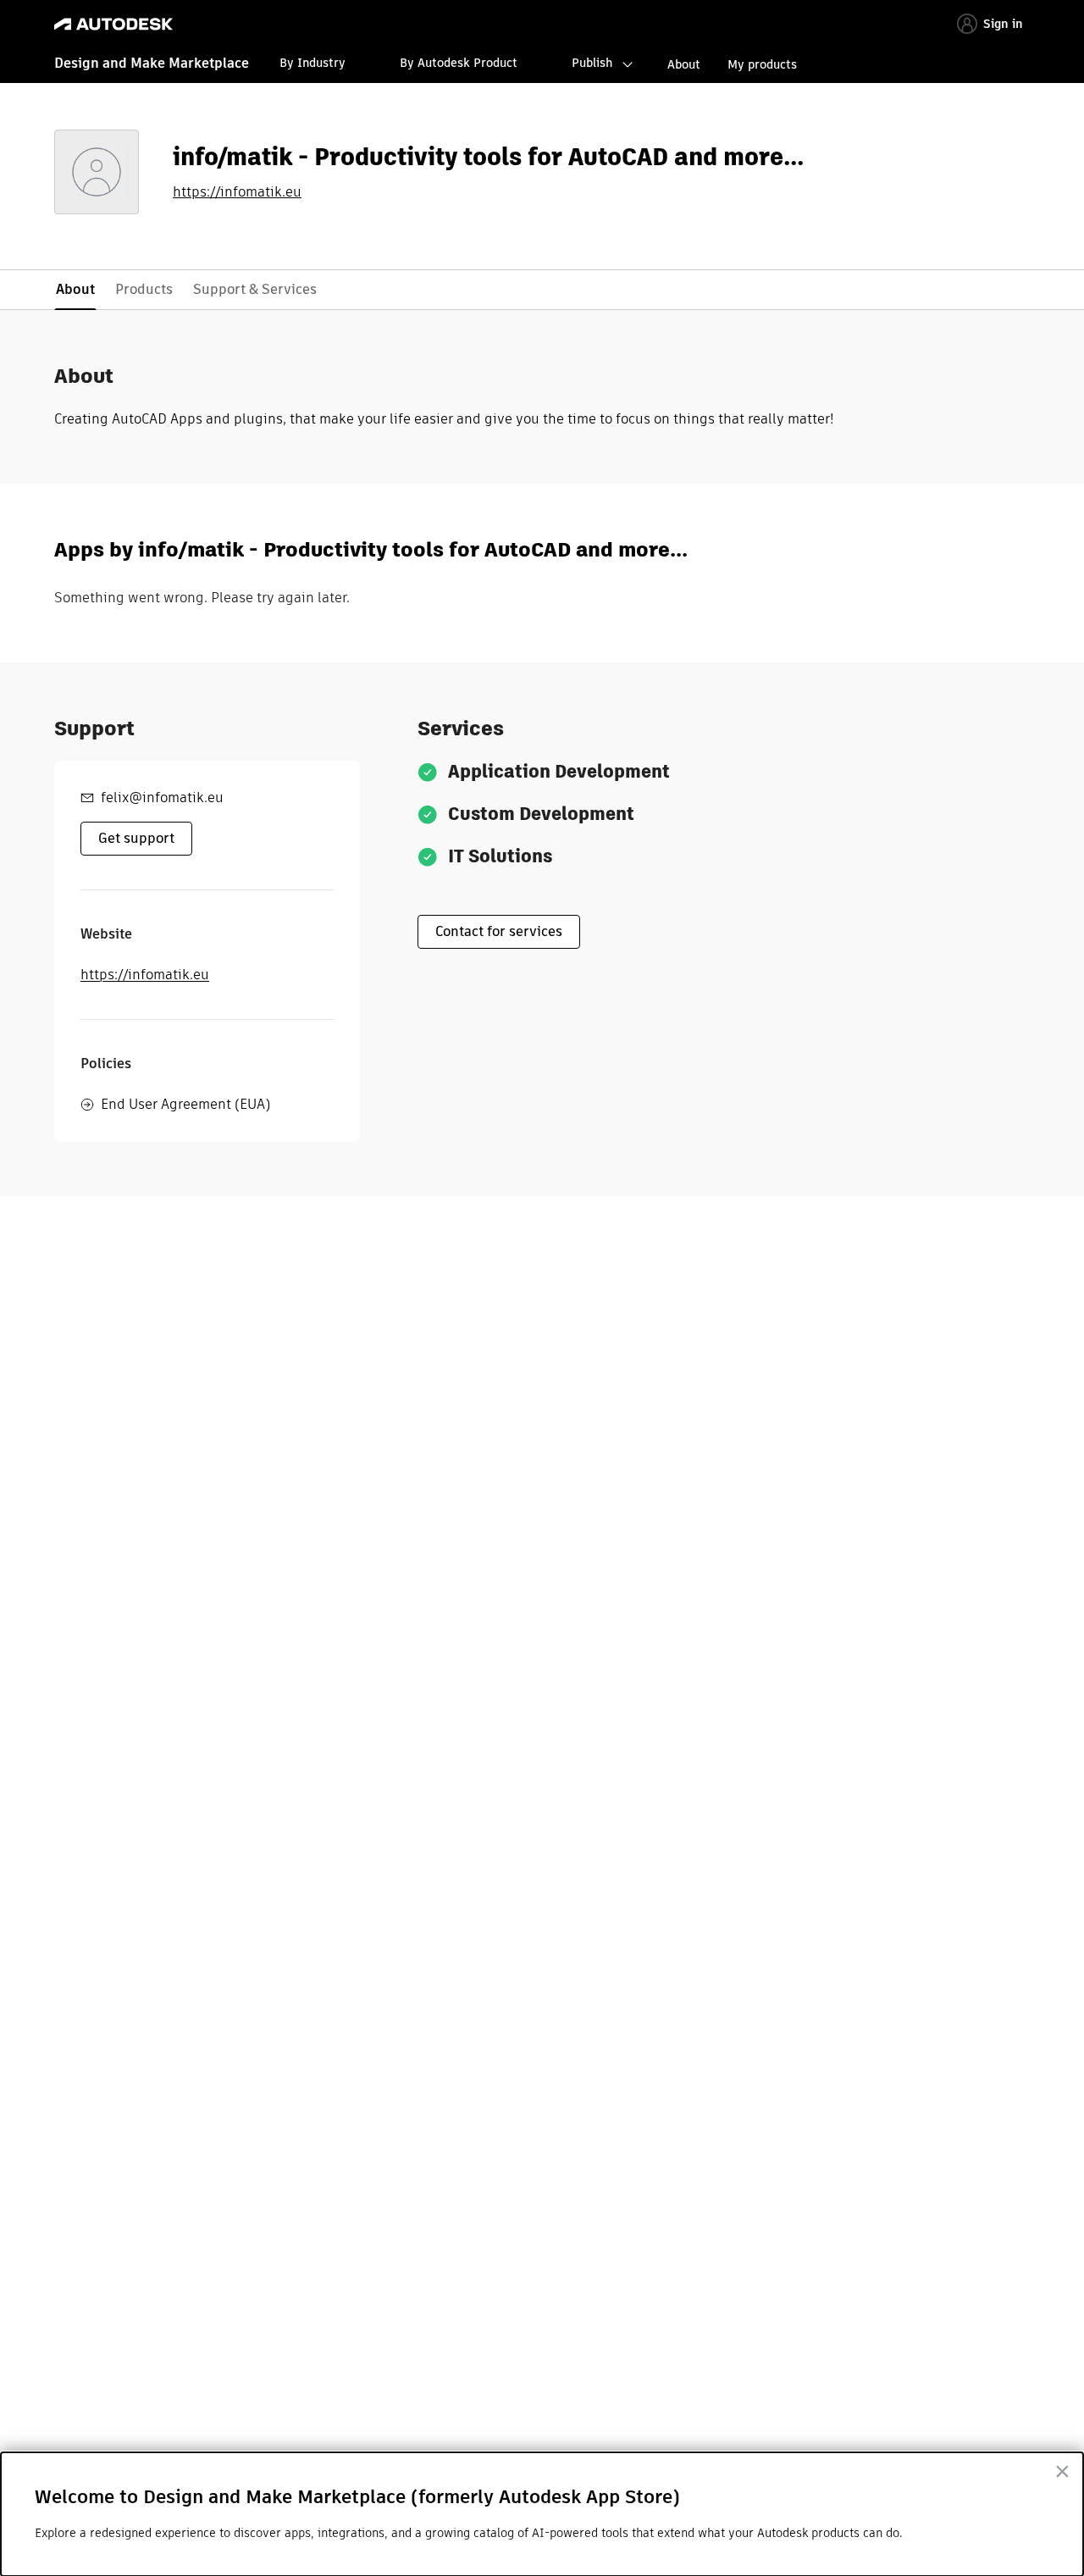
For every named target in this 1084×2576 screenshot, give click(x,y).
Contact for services (499, 931)
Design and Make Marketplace (152, 63)
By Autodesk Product (459, 63)
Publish (592, 63)
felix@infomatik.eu (162, 798)
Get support (136, 838)
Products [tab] (144, 289)
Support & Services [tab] (255, 289)
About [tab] (75, 289)
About (684, 64)
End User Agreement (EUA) (185, 1104)
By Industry (312, 63)
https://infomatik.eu (237, 192)
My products (762, 64)
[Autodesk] (113, 24)
